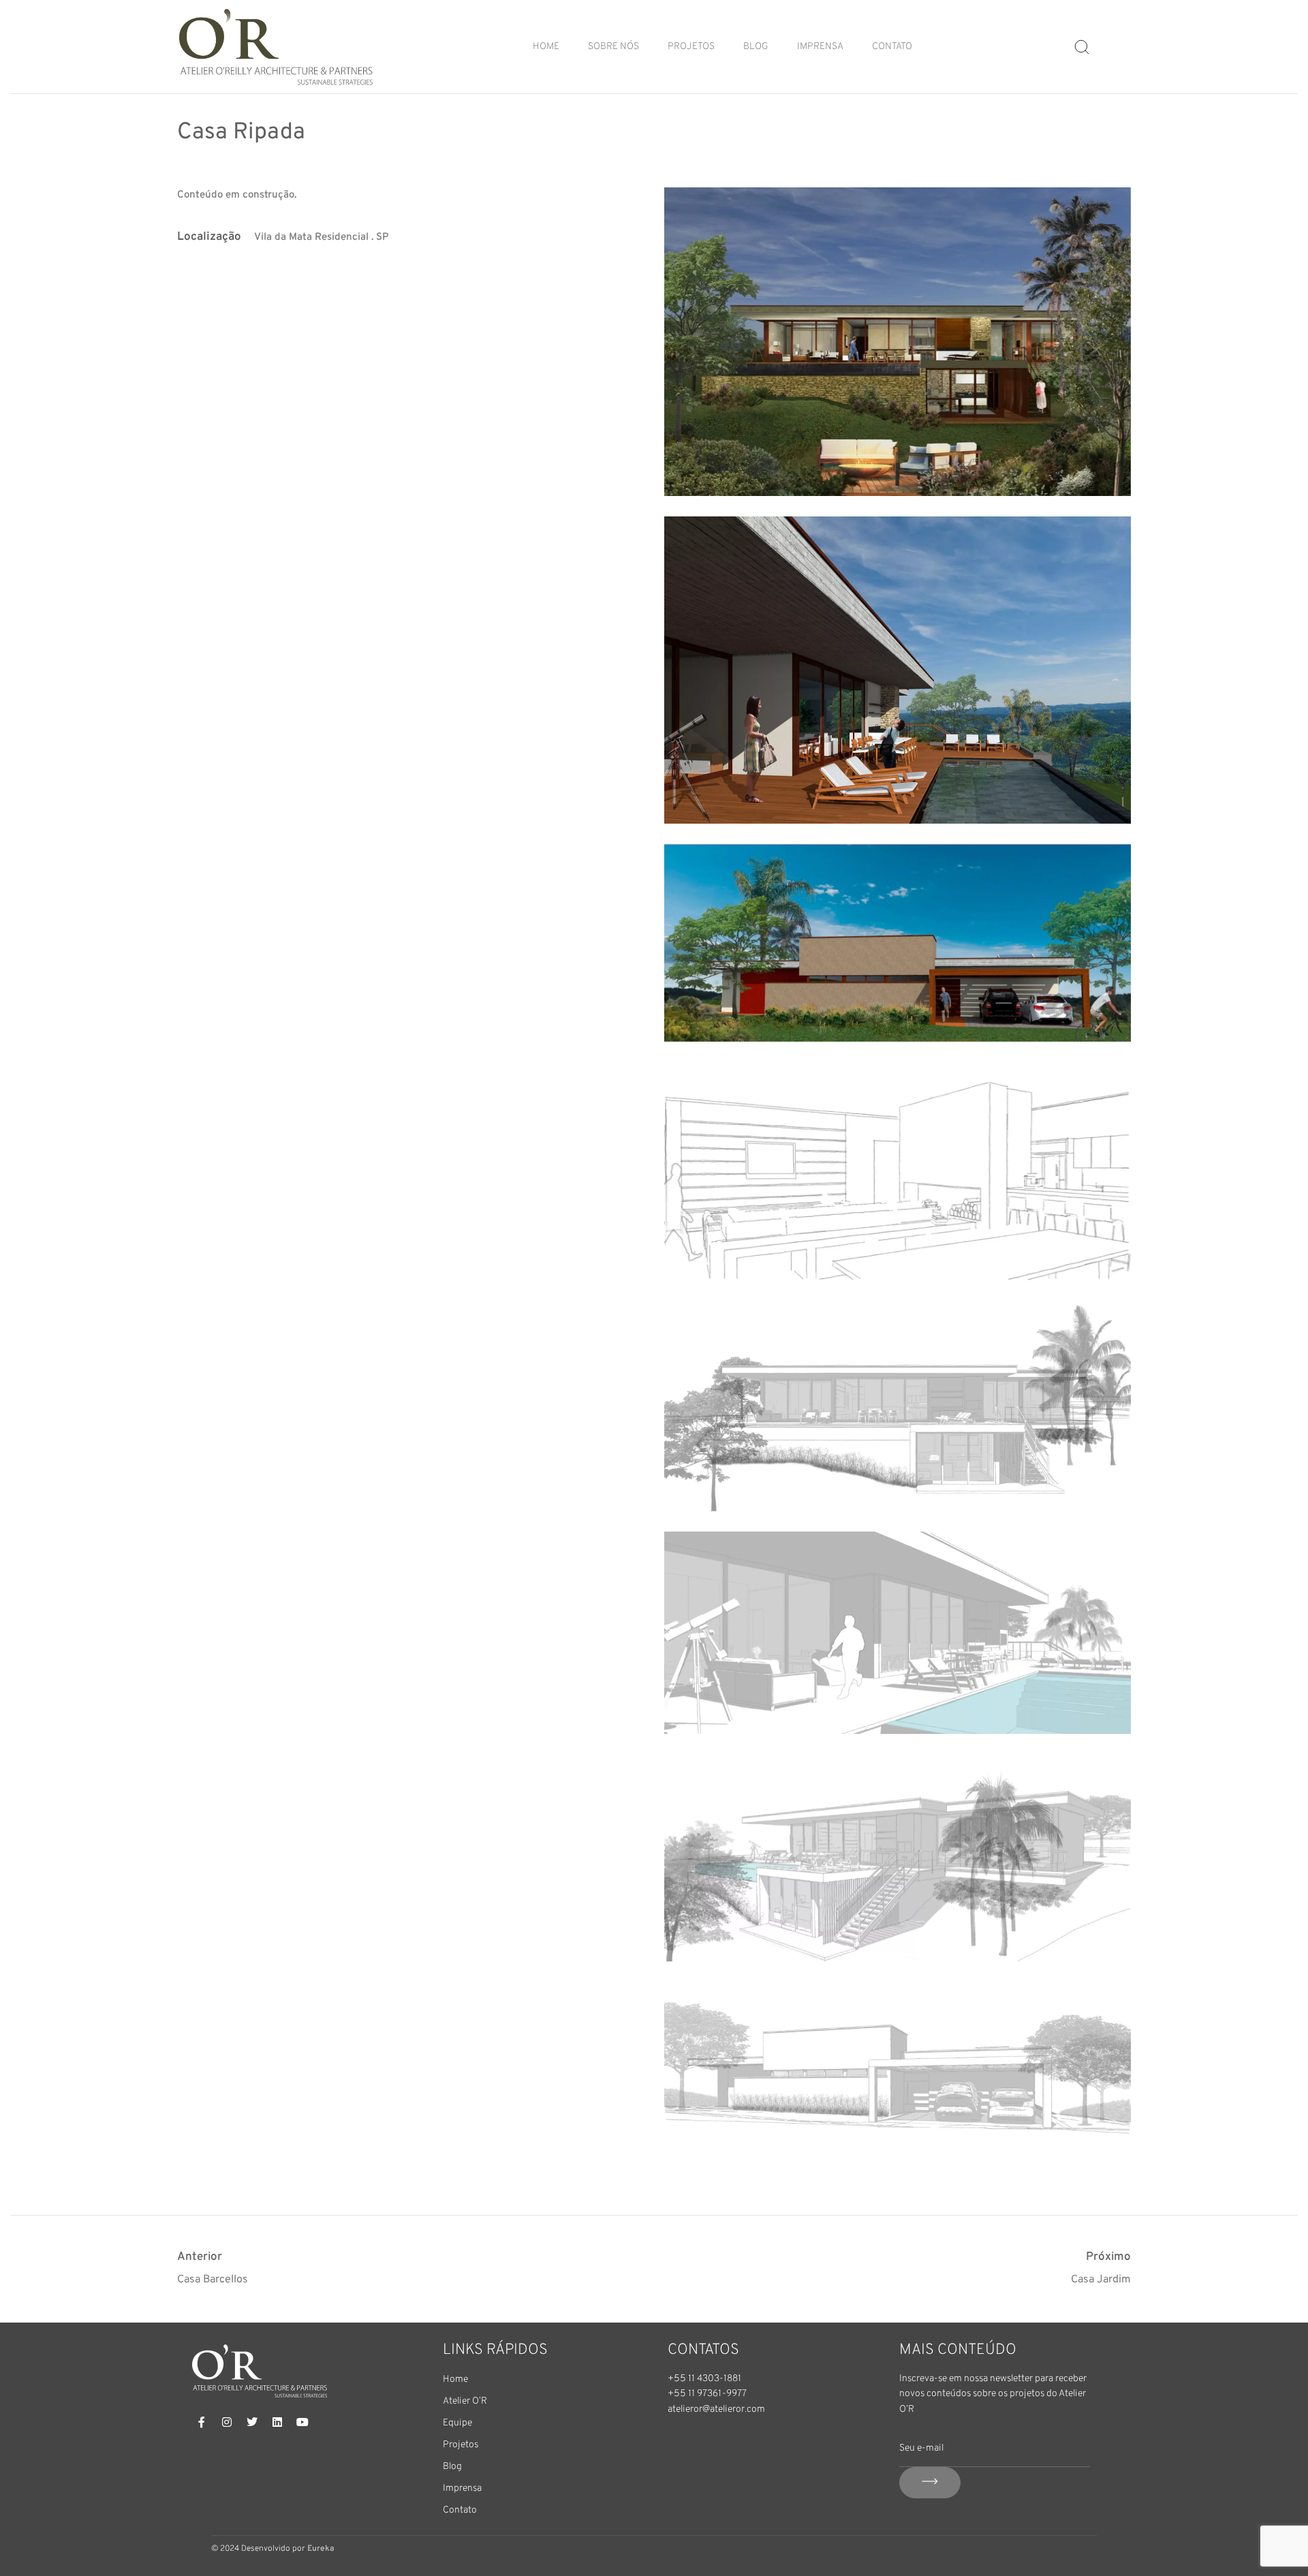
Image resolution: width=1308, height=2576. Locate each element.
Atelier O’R (465, 2401)
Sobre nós (613, 47)
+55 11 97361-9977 (707, 2394)
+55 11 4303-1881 (704, 2379)
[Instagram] (227, 2422)
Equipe (457, 2423)
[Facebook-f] (202, 2422)
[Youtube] (302, 2422)
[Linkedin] (277, 2422)
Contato (892, 47)
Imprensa (820, 47)
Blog (756, 47)
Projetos (691, 47)
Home (546, 47)
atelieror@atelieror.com (716, 2409)
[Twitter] (252, 2422)
